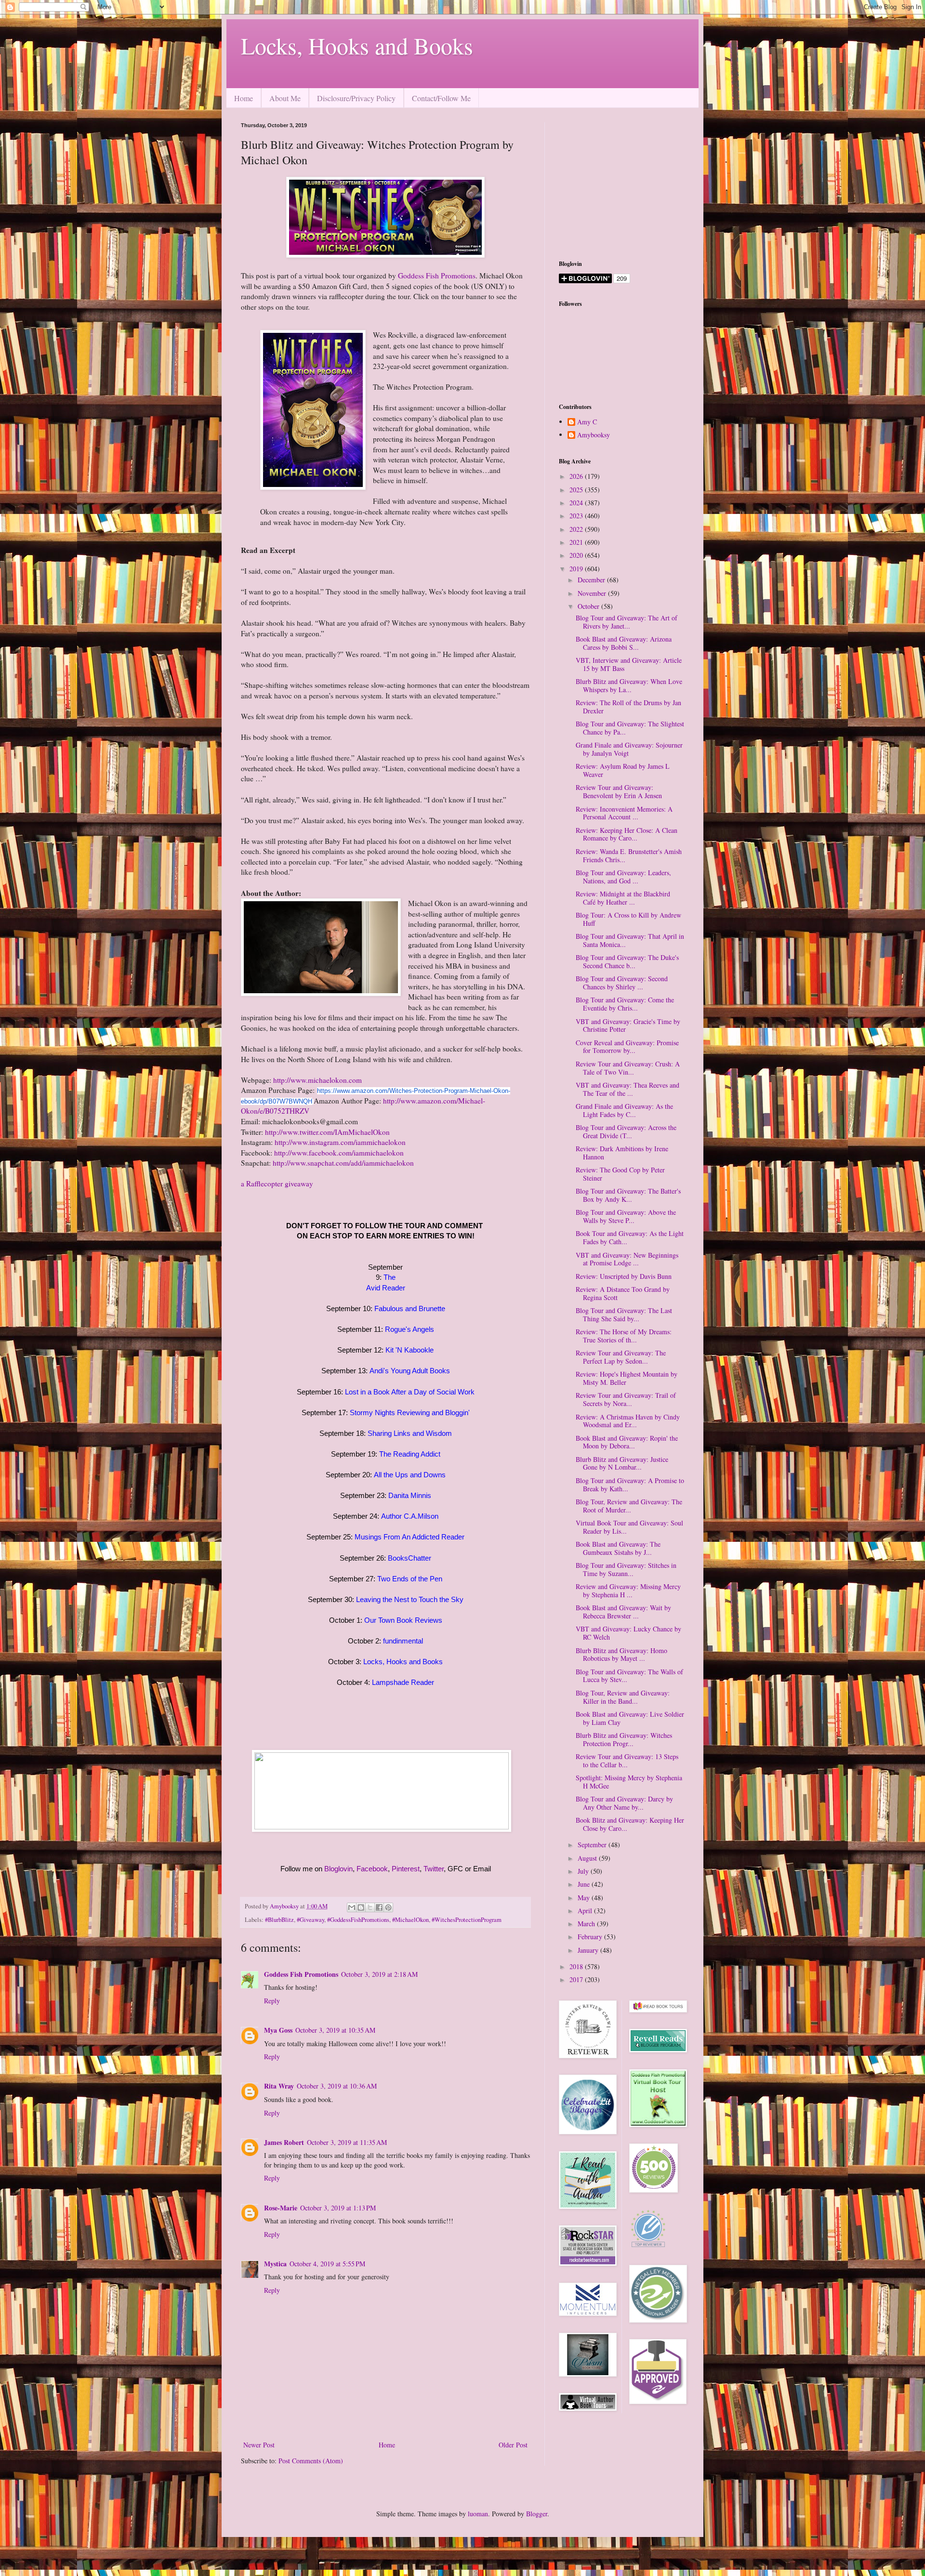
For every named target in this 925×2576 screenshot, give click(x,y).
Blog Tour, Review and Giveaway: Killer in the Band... (623, 1697)
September (593, 1845)
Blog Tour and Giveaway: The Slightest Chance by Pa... (630, 728)
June (585, 1884)
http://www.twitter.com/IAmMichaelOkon (327, 1132)
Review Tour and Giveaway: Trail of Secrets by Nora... (626, 1399)
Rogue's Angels (410, 1329)
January (589, 1950)
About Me (285, 98)
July (584, 1871)
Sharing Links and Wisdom (410, 1433)
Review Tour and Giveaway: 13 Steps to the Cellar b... (627, 1761)
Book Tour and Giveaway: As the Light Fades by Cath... (630, 1237)
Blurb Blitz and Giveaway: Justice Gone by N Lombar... (622, 1463)
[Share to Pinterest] (388, 1907)
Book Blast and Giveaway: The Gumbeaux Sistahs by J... (618, 1548)
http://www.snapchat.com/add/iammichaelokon (343, 1163)
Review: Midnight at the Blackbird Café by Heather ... (623, 898)
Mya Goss (278, 2030)
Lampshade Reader (403, 1682)
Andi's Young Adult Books (410, 1371)
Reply (272, 2001)
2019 (577, 569)
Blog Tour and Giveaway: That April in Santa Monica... (630, 940)
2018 (577, 1966)
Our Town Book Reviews (403, 1620)
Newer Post (259, 2445)
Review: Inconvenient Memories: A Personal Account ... (624, 813)
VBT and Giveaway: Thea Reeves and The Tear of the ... (628, 1089)
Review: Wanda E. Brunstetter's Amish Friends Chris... (629, 855)
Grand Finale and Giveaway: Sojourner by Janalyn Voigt (629, 749)
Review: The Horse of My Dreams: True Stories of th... (624, 1336)
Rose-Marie (281, 2208)
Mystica (275, 2264)
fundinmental (403, 1641)
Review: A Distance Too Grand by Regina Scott (623, 1293)
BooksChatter (410, 1558)
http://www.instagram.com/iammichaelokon (340, 1142)
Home (244, 98)
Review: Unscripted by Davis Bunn (624, 1276)
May (585, 1898)
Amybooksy (594, 435)
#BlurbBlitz (279, 1920)
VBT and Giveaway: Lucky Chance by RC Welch (628, 1633)
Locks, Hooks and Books (357, 45)
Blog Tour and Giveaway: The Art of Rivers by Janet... (627, 622)
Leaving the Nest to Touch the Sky (410, 1599)
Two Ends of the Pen (410, 1579)
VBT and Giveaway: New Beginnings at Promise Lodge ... (627, 1259)
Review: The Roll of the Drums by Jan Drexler (628, 707)
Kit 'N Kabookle (410, 1350)
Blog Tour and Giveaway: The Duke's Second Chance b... (627, 961)
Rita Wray (279, 2086)
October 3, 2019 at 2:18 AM (379, 1974)
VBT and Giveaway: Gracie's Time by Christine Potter (628, 1025)
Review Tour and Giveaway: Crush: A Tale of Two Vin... (628, 1068)
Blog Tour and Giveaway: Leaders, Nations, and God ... (623, 877)
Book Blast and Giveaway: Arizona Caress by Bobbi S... (624, 643)
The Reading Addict (410, 1454)
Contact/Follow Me (441, 98)
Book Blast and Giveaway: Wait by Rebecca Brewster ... (623, 1612)
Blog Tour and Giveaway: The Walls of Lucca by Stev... (629, 1676)
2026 (577, 476)
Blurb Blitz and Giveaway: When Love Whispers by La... (629, 685)
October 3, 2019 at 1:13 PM (338, 2208)
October (589, 606)
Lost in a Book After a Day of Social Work (410, 1392)
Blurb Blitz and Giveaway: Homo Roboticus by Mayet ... (621, 1655)
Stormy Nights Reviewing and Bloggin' (410, 1413)
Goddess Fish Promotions (437, 276)
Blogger (537, 2514)
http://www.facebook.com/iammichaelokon (339, 1153)
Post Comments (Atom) (311, 2461)
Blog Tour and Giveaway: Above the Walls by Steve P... (626, 1216)
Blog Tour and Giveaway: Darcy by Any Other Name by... (624, 1803)
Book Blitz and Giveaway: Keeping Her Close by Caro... (630, 1824)
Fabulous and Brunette (410, 1308)
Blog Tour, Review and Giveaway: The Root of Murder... (629, 1506)
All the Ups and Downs (410, 1475)
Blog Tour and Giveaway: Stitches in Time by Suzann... (626, 1569)
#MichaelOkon (410, 1920)
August (588, 1858)
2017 (577, 1979)
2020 (577, 555)
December (592, 580)
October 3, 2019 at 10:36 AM (337, 2086)
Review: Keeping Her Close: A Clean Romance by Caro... (627, 834)
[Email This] (352, 1907)
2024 (577, 503)
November (593, 593)
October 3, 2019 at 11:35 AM (347, 2142)
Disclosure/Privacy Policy (356, 98)
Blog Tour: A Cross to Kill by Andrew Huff (628, 919)
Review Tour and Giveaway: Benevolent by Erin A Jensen (619, 791)
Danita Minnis (410, 1495)
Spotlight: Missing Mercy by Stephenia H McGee (629, 1782)
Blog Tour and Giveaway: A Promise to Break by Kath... (630, 1485)
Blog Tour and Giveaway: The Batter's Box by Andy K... (628, 1195)
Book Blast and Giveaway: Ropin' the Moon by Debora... (627, 1442)
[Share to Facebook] (379, 1907)
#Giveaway (311, 1920)
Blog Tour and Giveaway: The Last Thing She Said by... (624, 1314)
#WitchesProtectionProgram (467, 1920)
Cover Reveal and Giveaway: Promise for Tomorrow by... (627, 1047)
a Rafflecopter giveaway (277, 1183)
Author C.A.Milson (410, 1516)
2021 (577, 542)
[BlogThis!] (361, 1907)
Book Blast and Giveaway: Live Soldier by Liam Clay (630, 1718)
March (587, 1924)
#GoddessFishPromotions (358, 1920)
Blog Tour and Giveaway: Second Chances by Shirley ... (622, 983)
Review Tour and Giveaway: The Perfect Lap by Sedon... (621, 1357)
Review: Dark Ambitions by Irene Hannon (622, 1153)
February (591, 1937)
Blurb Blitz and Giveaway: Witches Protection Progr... (624, 1739)
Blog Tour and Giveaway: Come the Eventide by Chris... (625, 1004)
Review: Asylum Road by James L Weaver (623, 770)
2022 (577, 529)
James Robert (284, 2142)
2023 (577, 516)
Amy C (587, 422)
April (586, 1911)
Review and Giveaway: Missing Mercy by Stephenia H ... (628, 1590)
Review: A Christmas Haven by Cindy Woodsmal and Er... (628, 1421)
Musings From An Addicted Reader (410, 1537)
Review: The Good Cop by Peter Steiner (620, 1174)
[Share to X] (370, 1907)
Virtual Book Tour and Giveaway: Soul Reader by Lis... (629, 1527)
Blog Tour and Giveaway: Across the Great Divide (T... (626, 1131)
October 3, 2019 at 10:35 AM (335, 2030)
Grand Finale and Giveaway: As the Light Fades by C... (624, 1110)
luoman (478, 2514)
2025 (577, 490)
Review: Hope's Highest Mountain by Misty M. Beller (627, 1378)
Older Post (513, 2445)
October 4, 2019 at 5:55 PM (327, 2264)
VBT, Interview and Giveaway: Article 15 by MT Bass (629, 664)
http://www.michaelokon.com (317, 1080)
